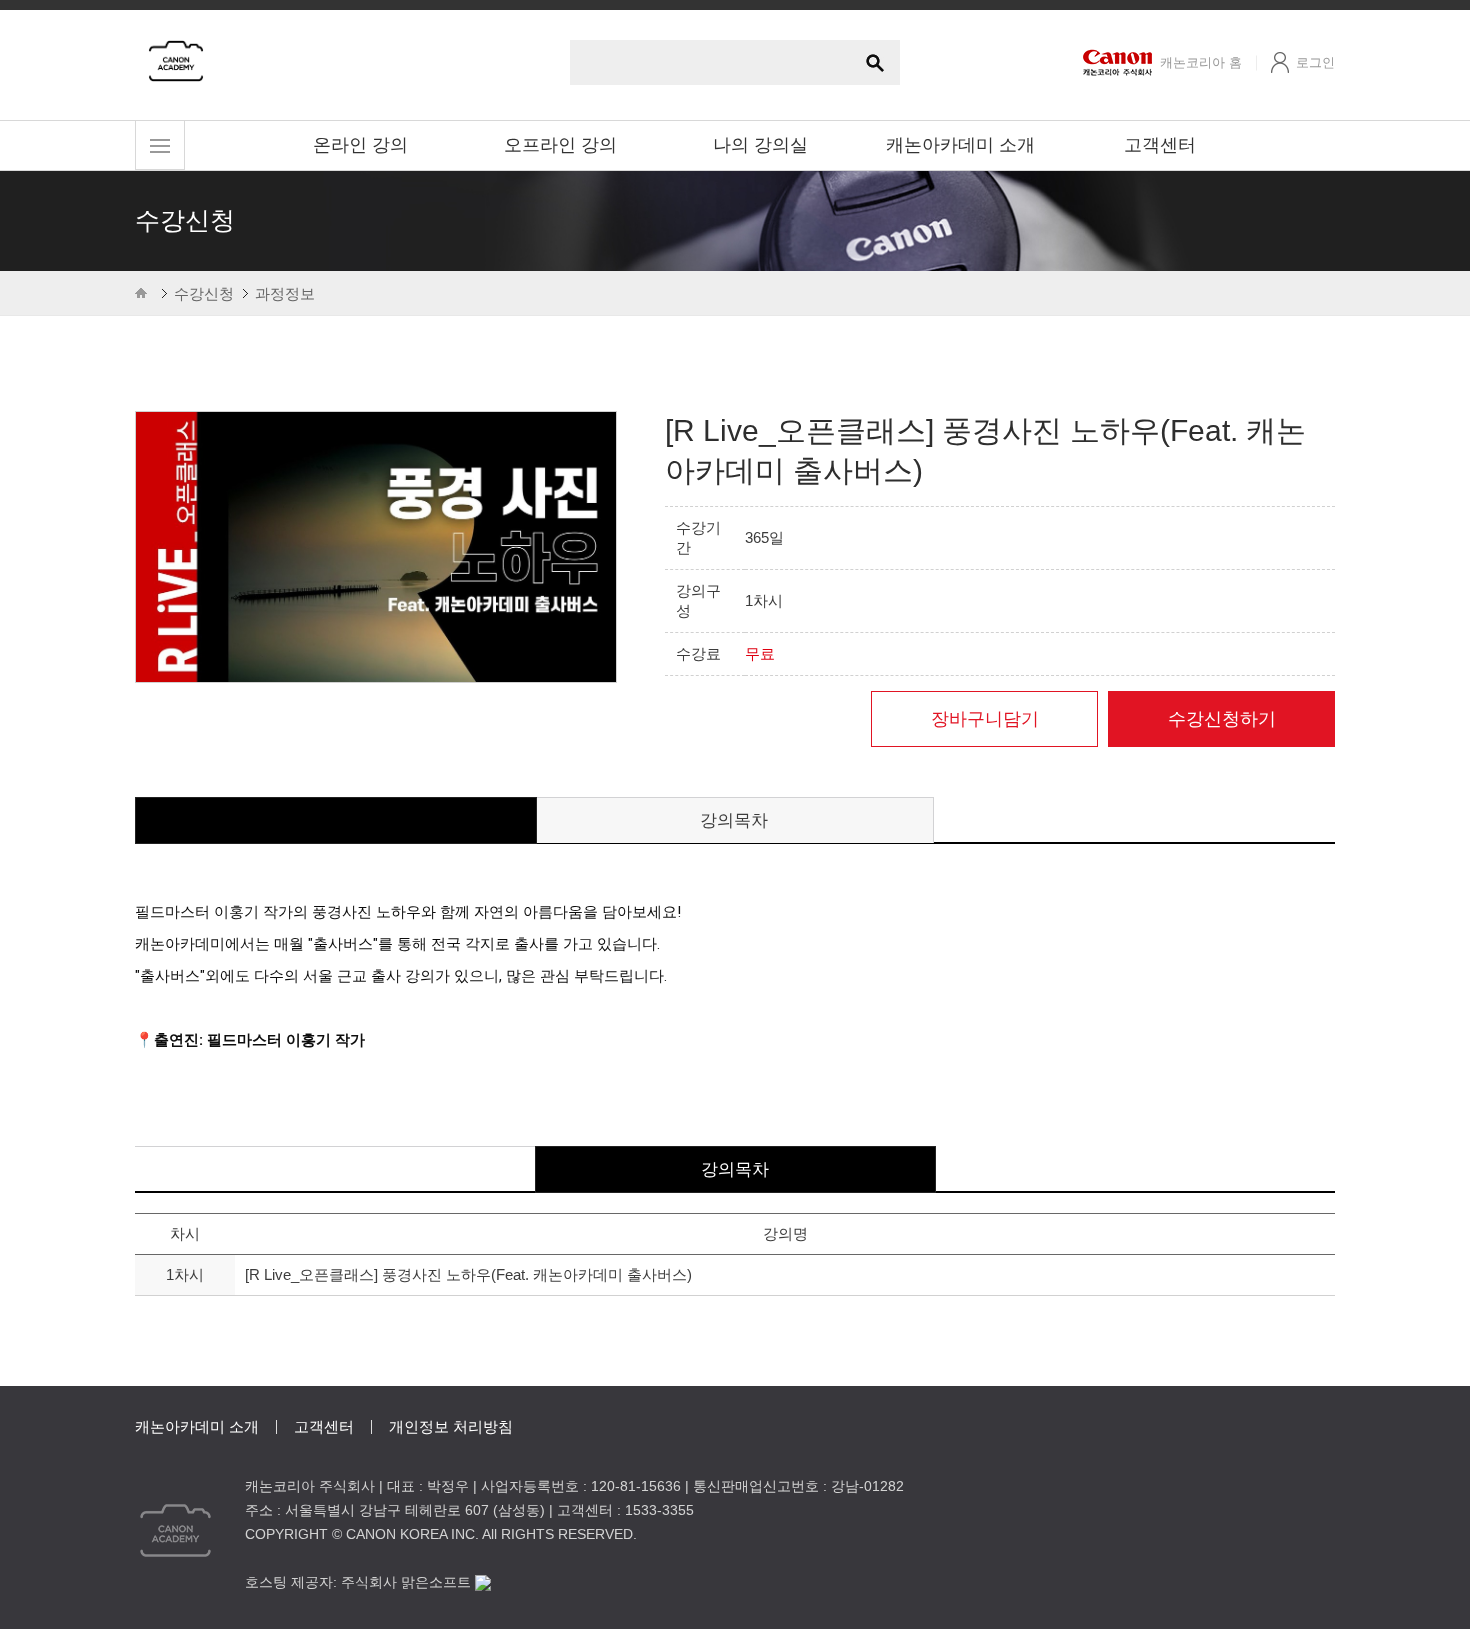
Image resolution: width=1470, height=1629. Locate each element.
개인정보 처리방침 (451, 1426)
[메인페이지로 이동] (176, 60)
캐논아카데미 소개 (960, 145)
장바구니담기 (985, 719)
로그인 (1315, 62)
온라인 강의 (360, 145)
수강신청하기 (1222, 719)
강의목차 (734, 820)
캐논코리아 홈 (1201, 62)
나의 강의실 (760, 145)
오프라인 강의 (560, 145)
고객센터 (1160, 145)
